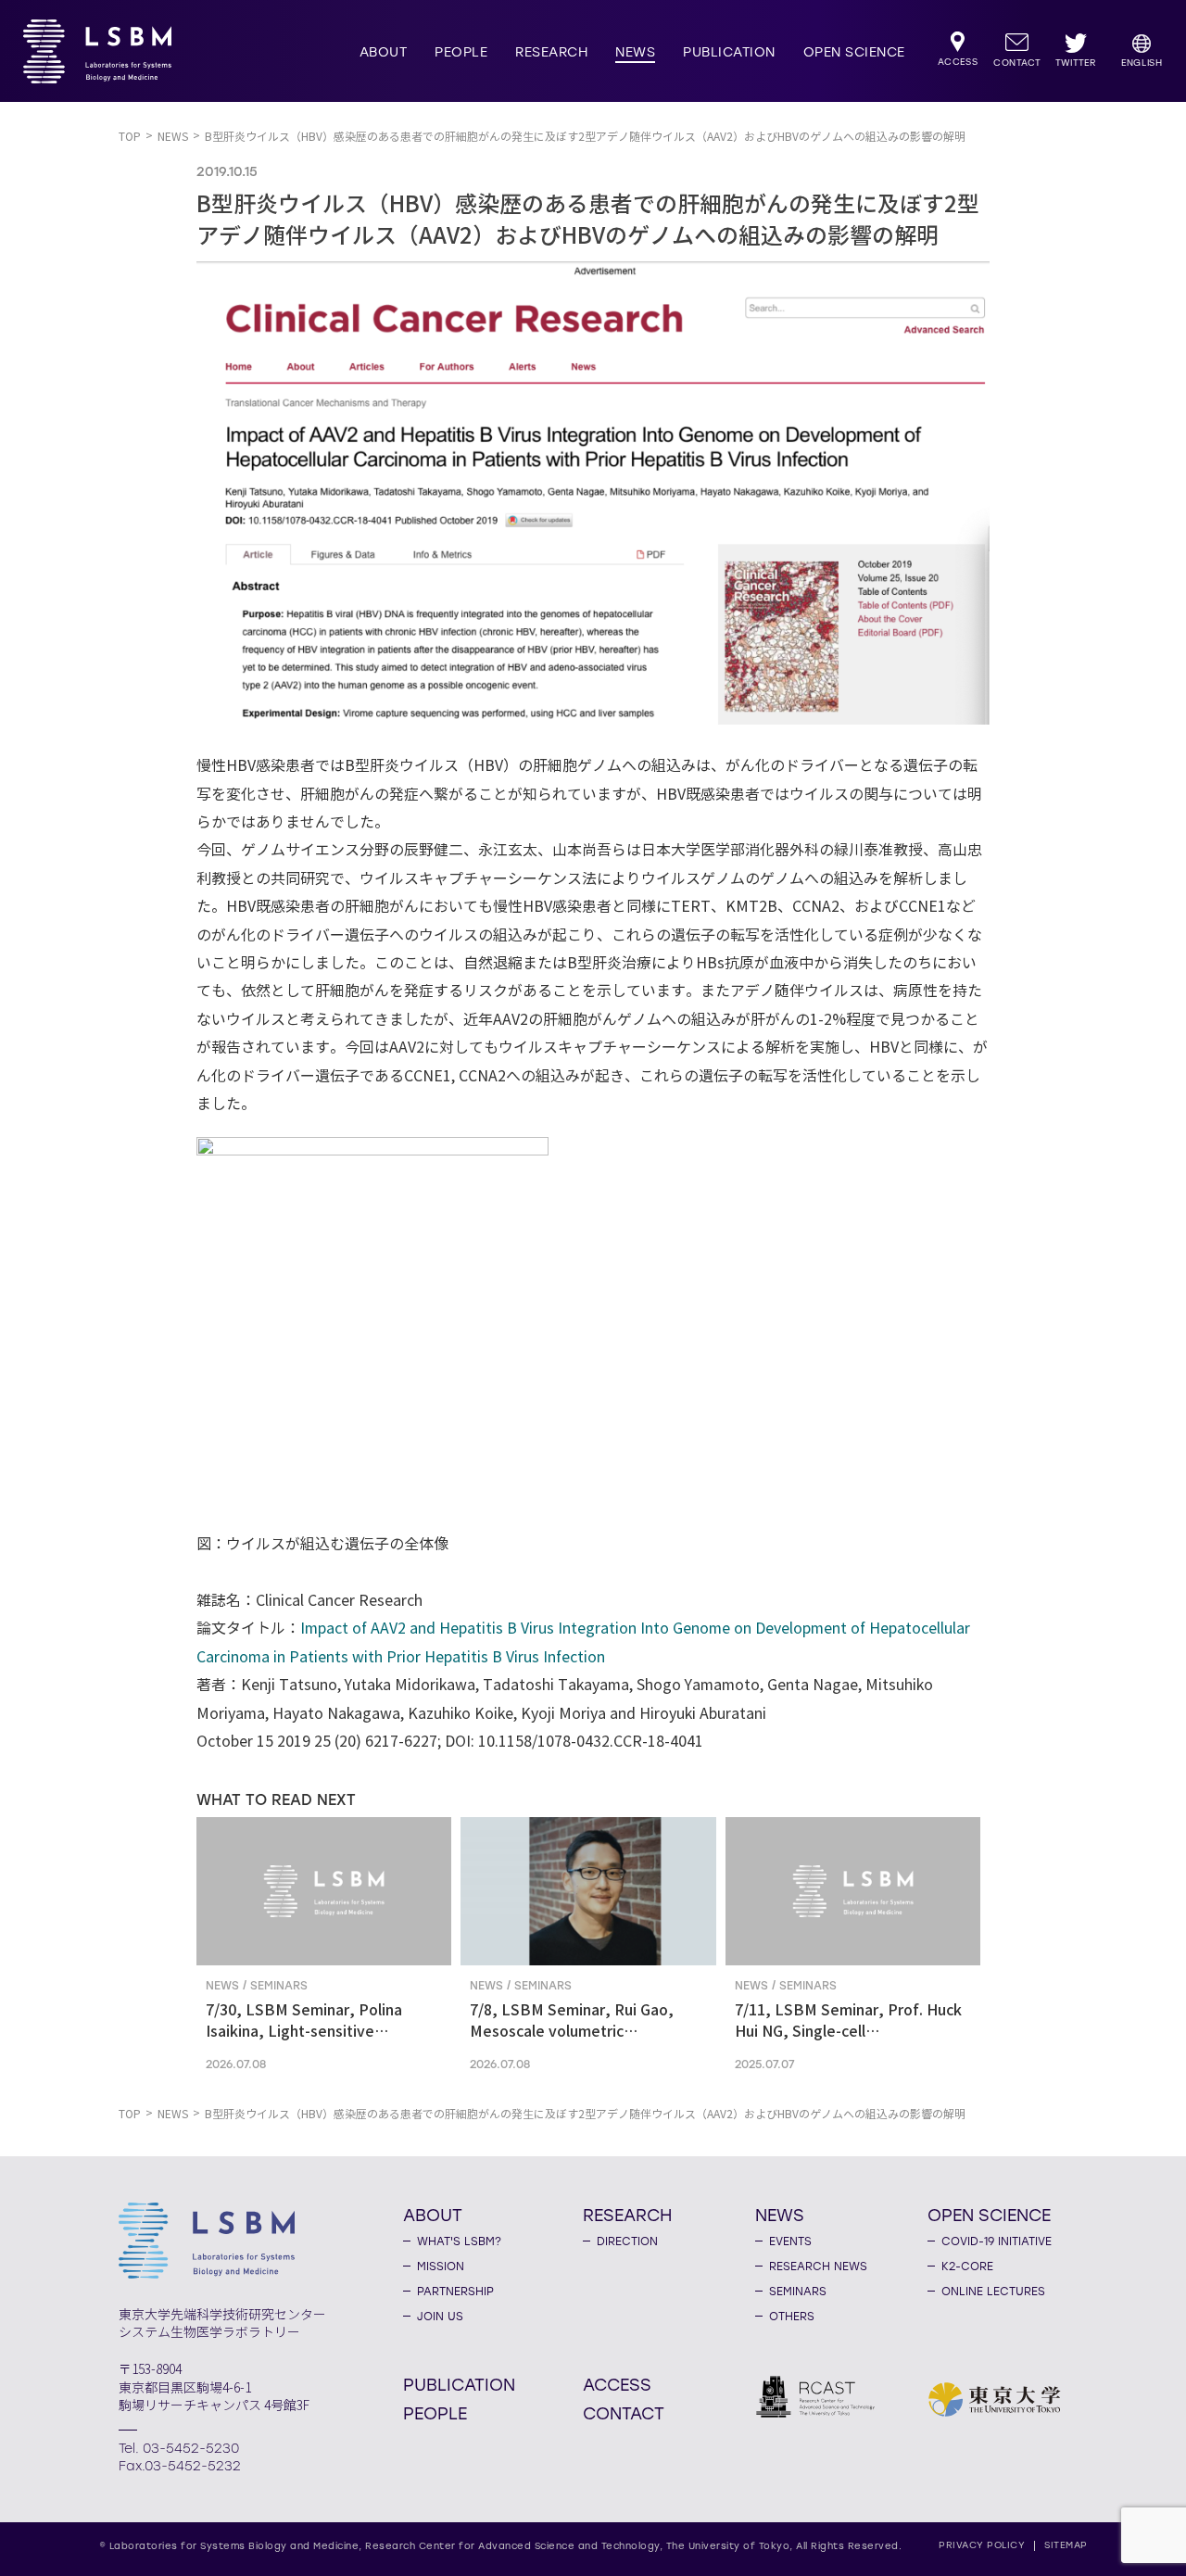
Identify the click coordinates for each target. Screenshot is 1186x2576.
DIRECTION (627, 2241)
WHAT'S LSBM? (459, 2241)
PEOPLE (461, 52)
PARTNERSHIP (455, 2292)
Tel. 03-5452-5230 (179, 2449)
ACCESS (617, 2384)
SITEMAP (1066, 2545)
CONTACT (624, 2413)
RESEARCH (551, 52)
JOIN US (440, 2317)
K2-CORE (967, 2267)
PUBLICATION (729, 52)
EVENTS (790, 2241)
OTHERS (792, 2317)
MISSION (441, 2267)
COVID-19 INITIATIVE (997, 2241)
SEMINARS (798, 2292)
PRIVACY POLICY (982, 2545)
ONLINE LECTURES (993, 2292)
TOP (130, 137)
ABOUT (384, 52)
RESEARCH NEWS (818, 2267)
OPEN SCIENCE (854, 52)
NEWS (635, 52)
